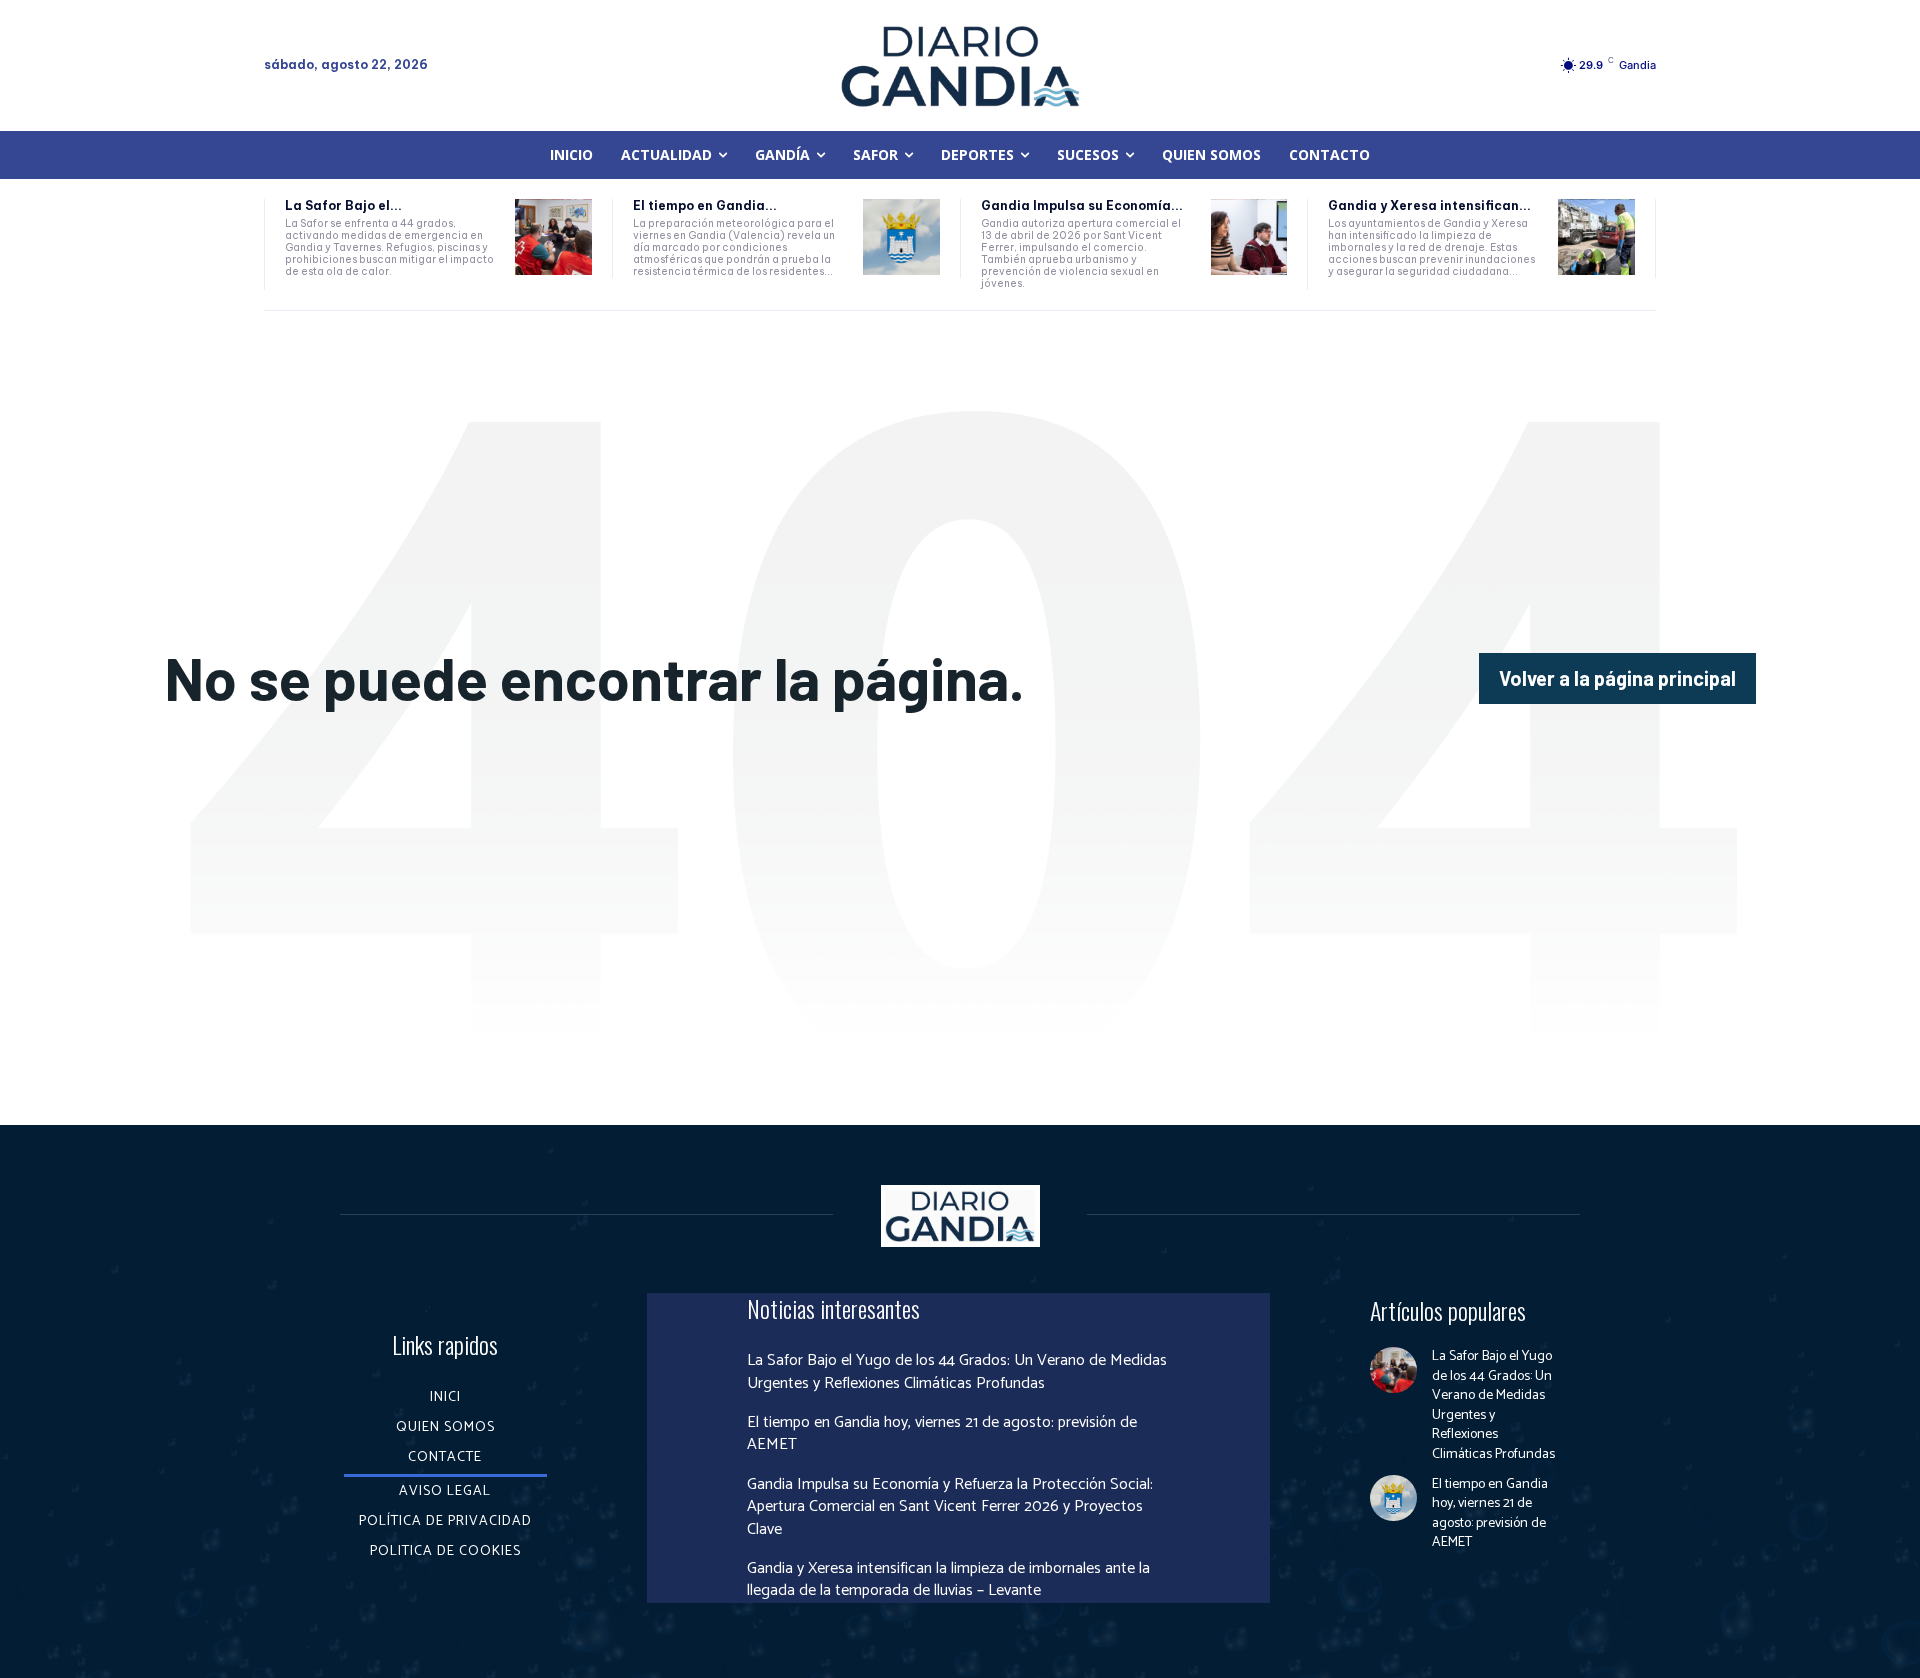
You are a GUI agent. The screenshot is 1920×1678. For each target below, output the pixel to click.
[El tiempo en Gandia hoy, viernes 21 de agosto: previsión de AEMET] (901, 237)
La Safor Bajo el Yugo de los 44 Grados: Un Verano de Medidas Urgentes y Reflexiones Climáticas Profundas (957, 1371)
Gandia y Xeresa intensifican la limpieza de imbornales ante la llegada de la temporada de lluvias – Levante (948, 1579)
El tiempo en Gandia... (705, 205)
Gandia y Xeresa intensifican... (1429, 205)
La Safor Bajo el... (343, 205)
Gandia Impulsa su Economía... (1082, 205)
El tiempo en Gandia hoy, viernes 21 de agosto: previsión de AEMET (942, 1433)
